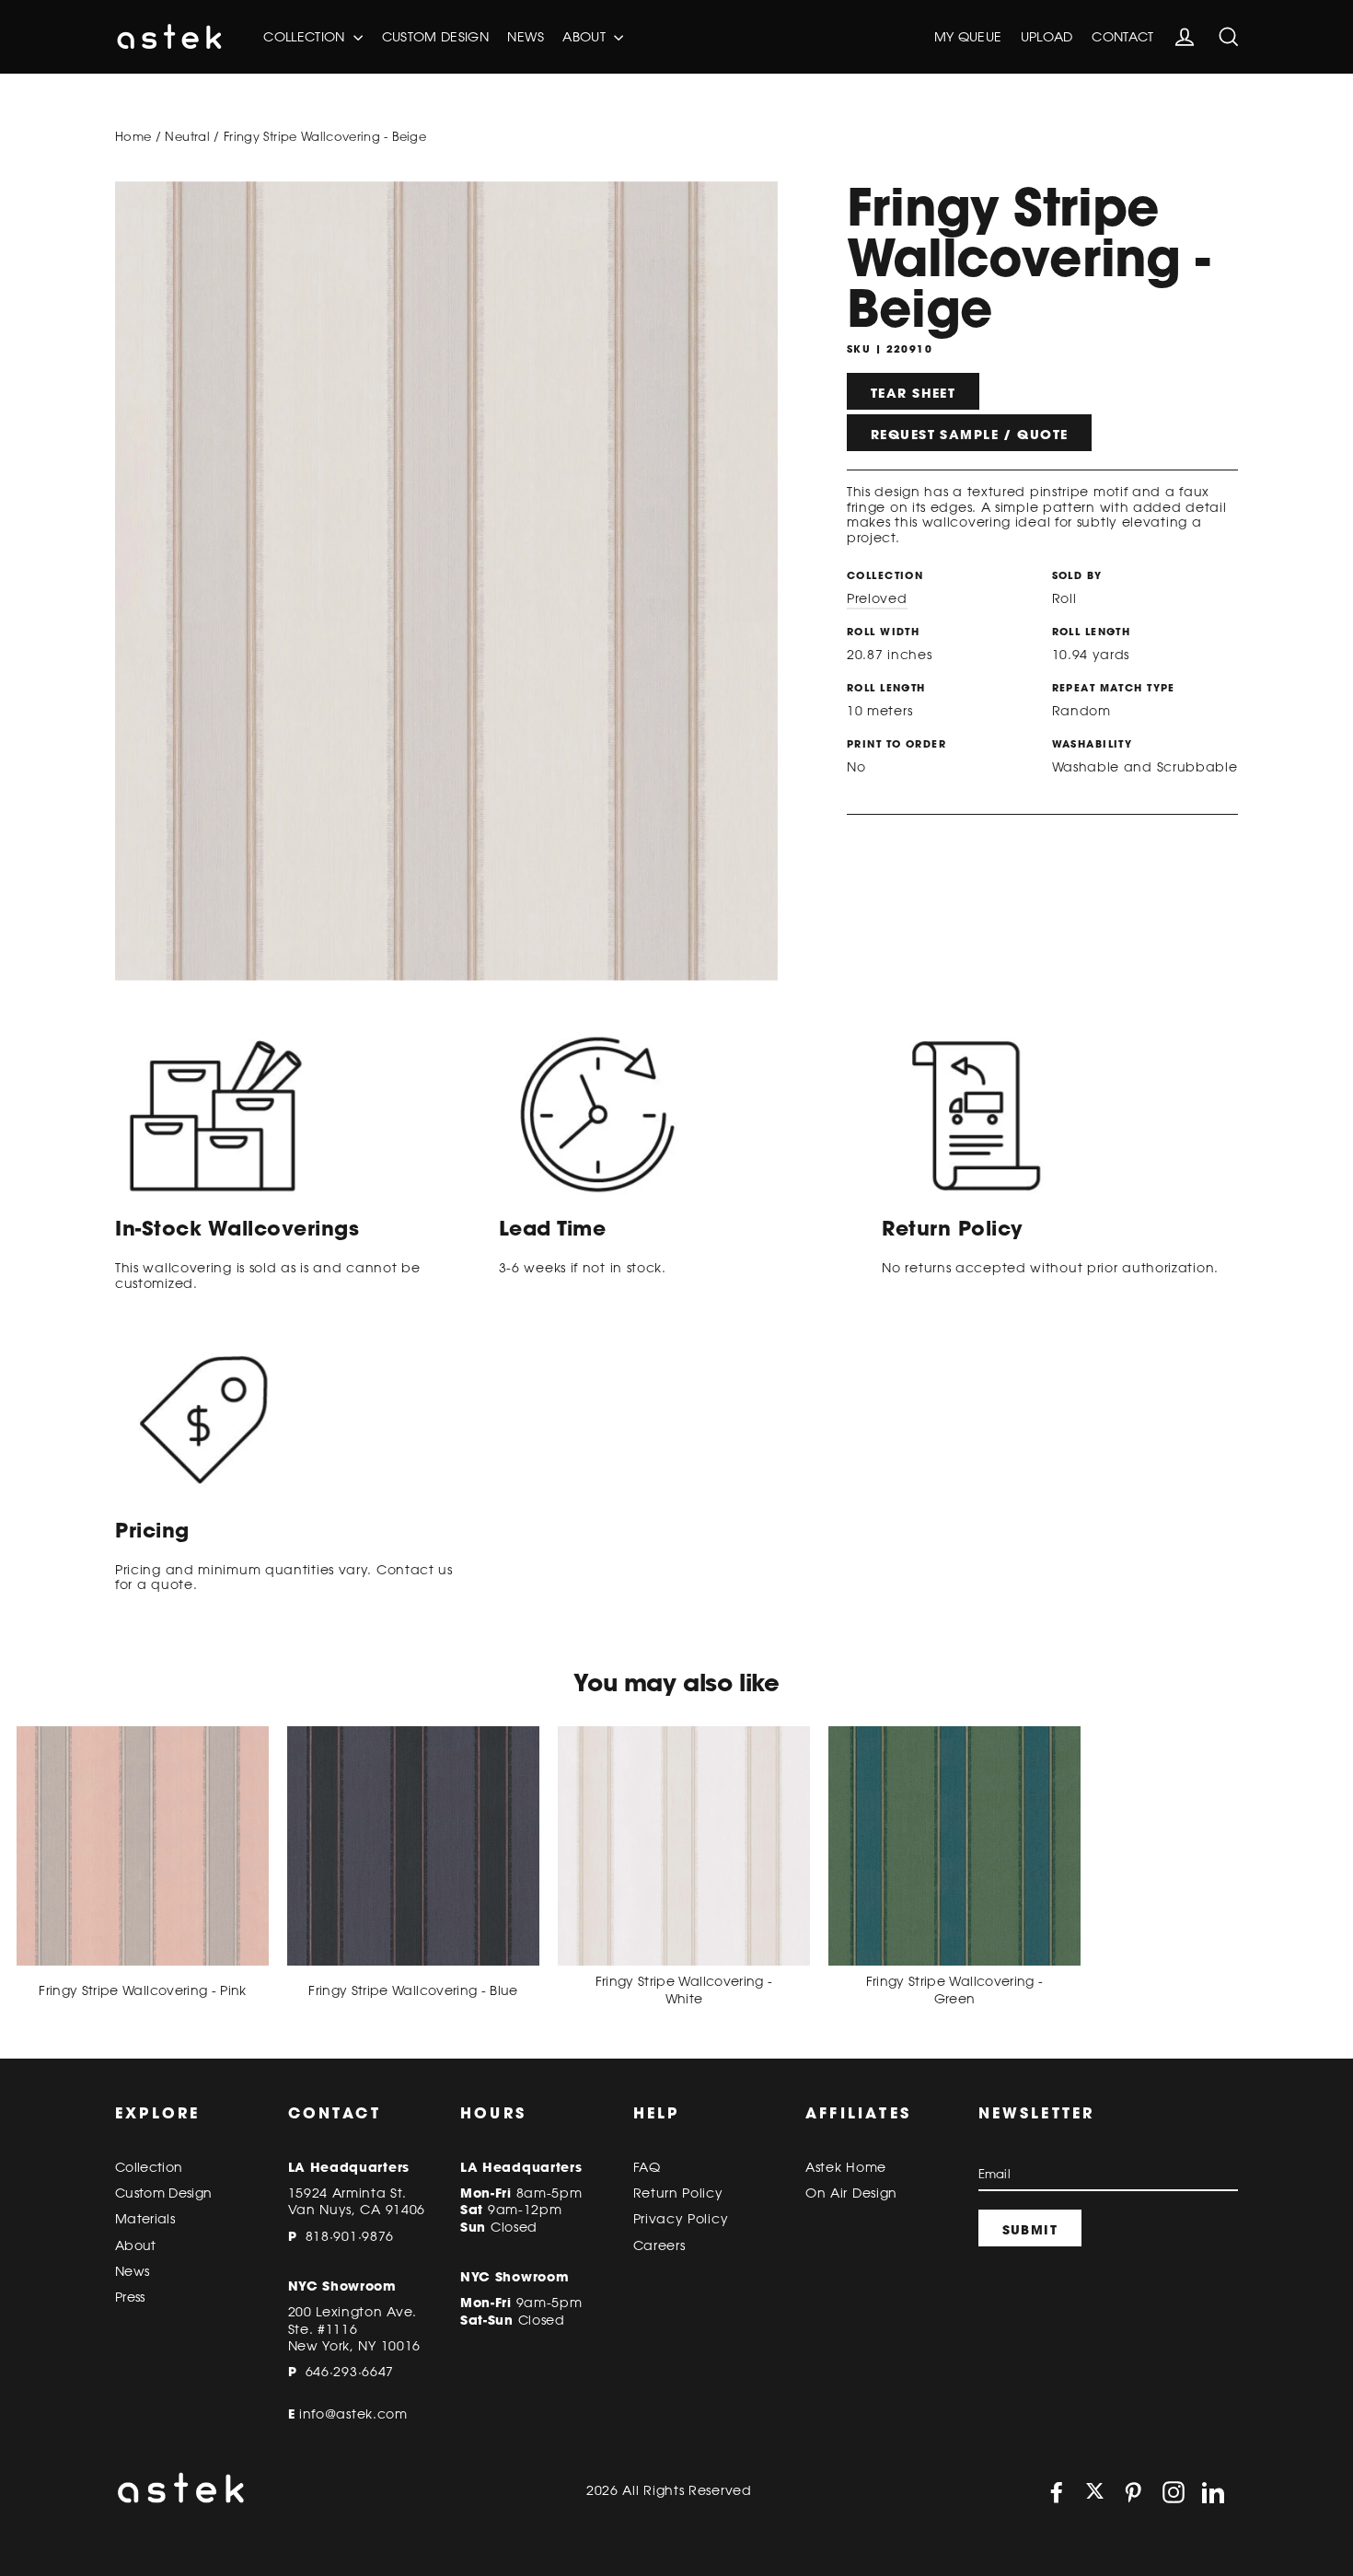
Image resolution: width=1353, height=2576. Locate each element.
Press (130, 2297)
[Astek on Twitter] (1095, 2493)
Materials (145, 2219)
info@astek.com (353, 2414)
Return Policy (678, 2193)
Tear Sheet (913, 393)
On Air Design (851, 2193)
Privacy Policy (681, 2219)
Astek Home (846, 2167)
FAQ (647, 2167)
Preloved (877, 598)
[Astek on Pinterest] (1133, 2492)
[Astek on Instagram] (1174, 2492)
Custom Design (436, 37)
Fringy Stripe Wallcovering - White (684, 1990)
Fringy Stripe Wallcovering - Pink (143, 1990)
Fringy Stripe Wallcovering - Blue (413, 1990)
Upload (1047, 37)
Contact (1122, 37)
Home (133, 136)
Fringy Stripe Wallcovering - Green (955, 1990)
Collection (306, 37)
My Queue (968, 37)
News (525, 37)
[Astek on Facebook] (1057, 2492)
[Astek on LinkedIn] (1213, 2492)
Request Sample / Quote (969, 435)
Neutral (187, 136)
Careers (659, 2245)
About (586, 37)
